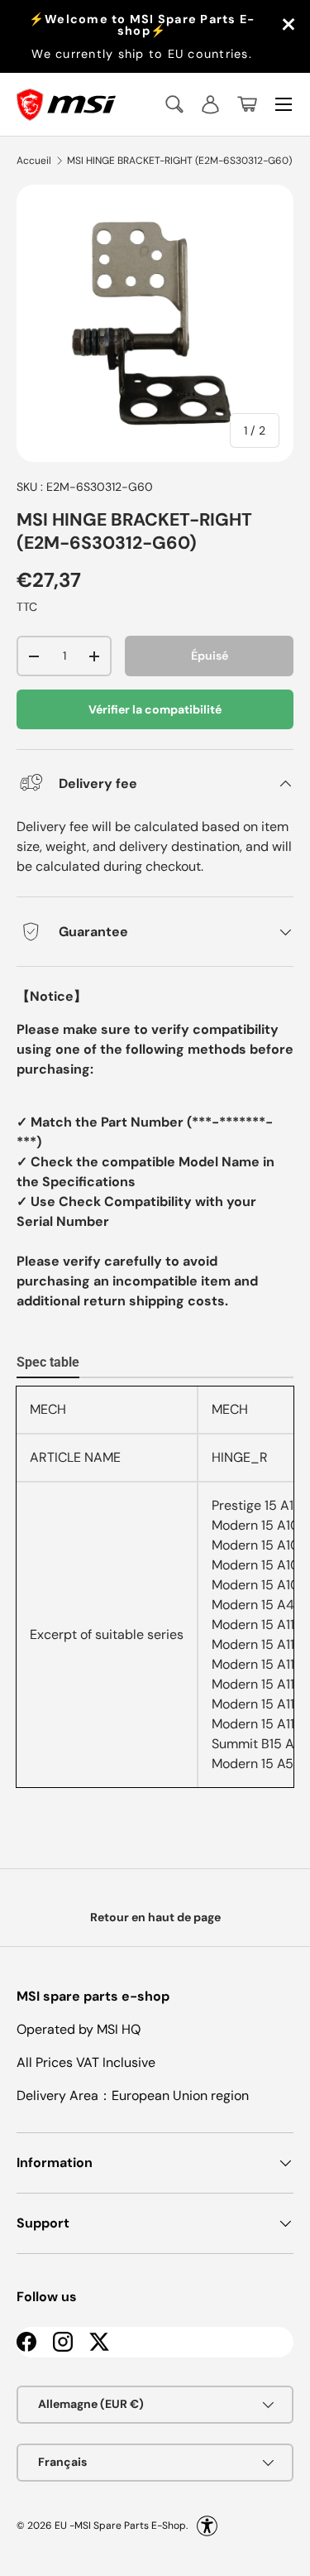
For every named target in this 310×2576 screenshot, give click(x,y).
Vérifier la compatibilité (155, 709)
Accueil (34, 161)
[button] (247, 104)
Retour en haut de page (155, 1917)
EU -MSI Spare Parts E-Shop (120, 2525)
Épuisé (210, 656)
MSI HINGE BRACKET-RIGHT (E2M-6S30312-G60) (179, 161)
